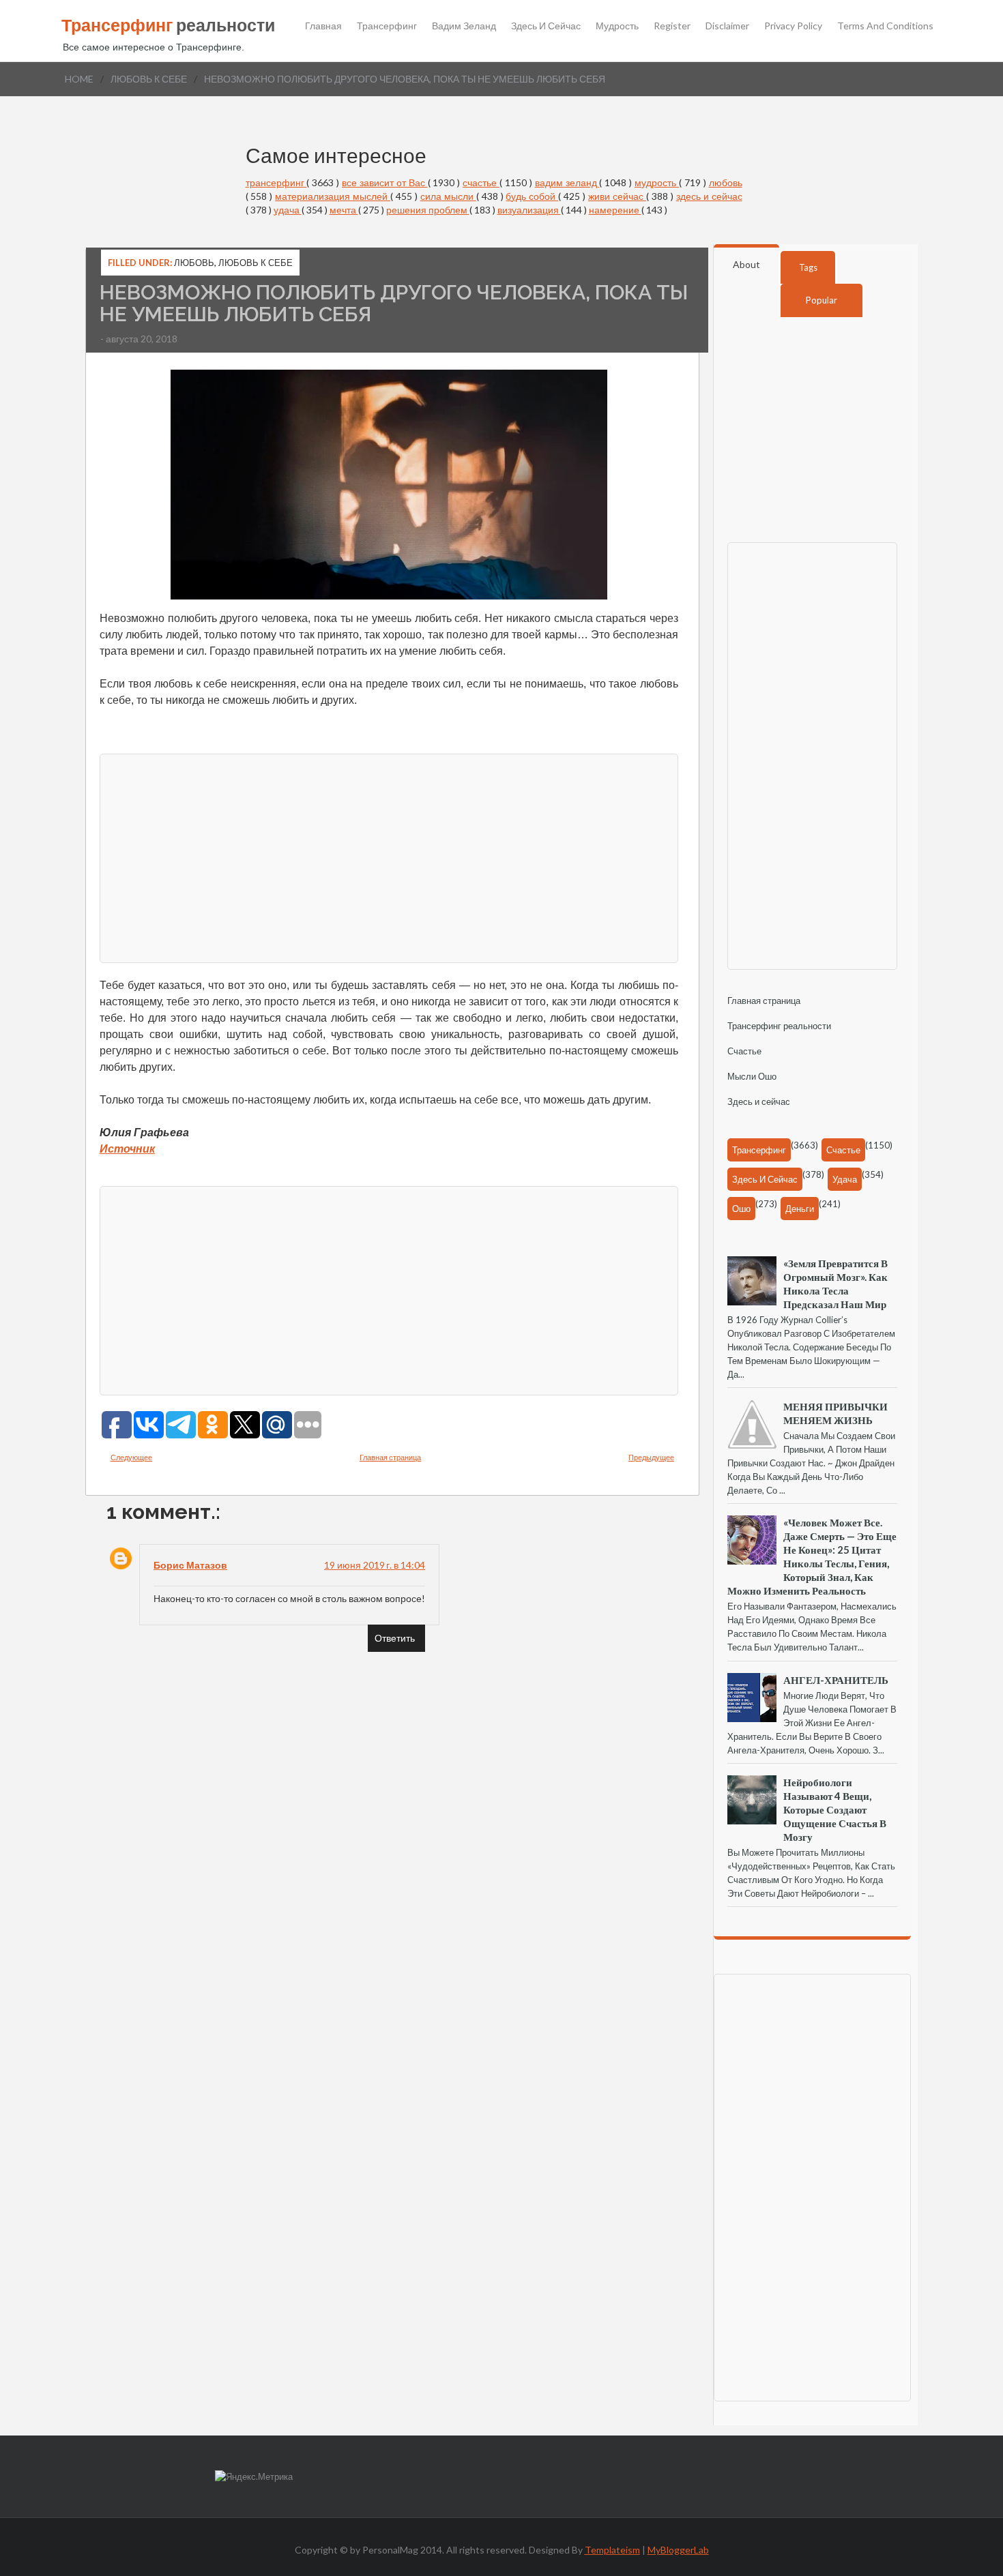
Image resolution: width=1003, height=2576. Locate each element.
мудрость (657, 182)
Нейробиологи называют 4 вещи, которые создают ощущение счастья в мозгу (835, 1809)
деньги (800, 1209)
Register (672, 26)
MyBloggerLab (678, 2550)
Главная (323, 26)
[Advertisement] (389, 857)
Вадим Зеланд (464, 26)
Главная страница (390, 1457)
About (746, 264)
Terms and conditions (885, 26)
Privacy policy (793, 26)
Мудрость (617, 26)
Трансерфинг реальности (779, 1026)
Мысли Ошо (752, 1076)
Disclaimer (727, 26)
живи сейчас (617, 196)
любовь (726, 182)
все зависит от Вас (385, 182)
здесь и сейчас (709, 196)
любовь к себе (149, 79)
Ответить (395, 1638)
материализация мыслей (333, 196)
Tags (808, 267)
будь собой (532, 196)
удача (288, 210)
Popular (822, 300)
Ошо (741, 1209)
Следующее (131, 1457)
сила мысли (448, 196)
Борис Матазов (190, 1565)
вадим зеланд (567, 182)
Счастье (744, 1051)
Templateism (612, 2550)
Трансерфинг (387, 26)
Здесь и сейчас (546, 26)
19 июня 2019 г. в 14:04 (375, 1565)
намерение (615, 210)
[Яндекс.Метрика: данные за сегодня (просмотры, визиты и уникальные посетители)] (254, 2477)
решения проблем (428, 210)
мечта (344, 210)
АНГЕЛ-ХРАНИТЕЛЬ (836, 1680)
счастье (481, 182)
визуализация (529, 210)
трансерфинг (276, 182)
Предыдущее (651, 1457)
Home (79, 79)
